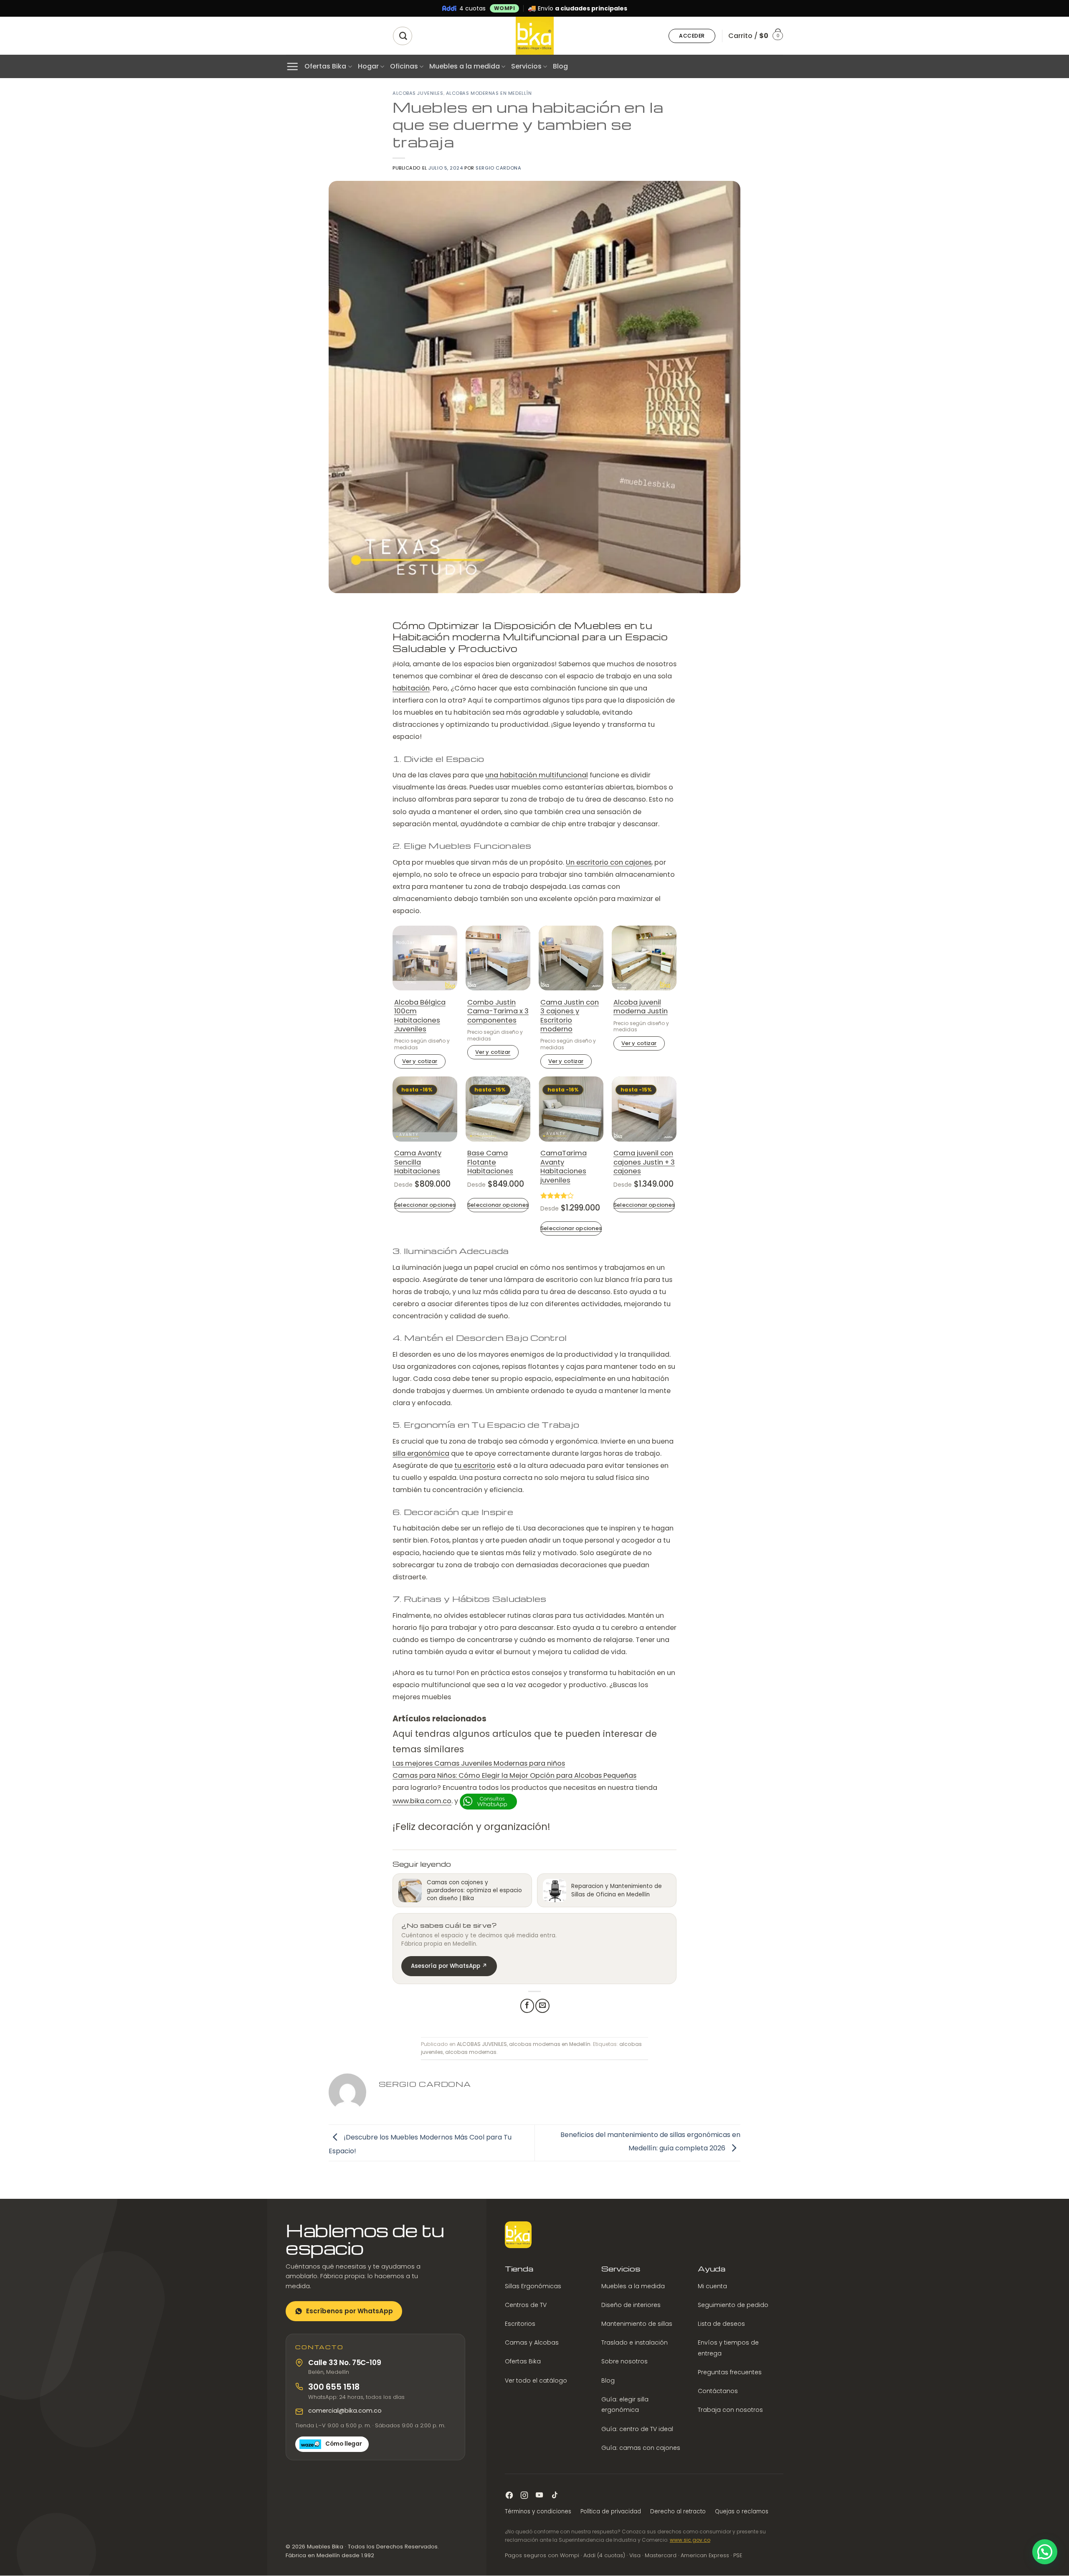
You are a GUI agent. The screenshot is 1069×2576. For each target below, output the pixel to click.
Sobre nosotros (624, 2362)
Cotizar (420, 1061)
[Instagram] (524, 2495)
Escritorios (520, 2324)
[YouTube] (539, 2495)
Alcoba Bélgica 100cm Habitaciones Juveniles (420, 1016)
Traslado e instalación (635, 2343)
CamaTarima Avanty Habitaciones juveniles (564, 1167)
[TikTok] (554, 2495)
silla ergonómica (421, 1453)
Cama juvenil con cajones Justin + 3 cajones (644, 1162)
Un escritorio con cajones (609, 862)
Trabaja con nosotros (730, 2410)
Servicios (526, 66)
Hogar (368, 66)
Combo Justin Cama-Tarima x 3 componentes (498, 1011)
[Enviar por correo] (542, 2006)
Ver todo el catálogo (536, 2381)
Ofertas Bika (325, 66)
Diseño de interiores (631, 2305)
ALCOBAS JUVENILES (418, 93)
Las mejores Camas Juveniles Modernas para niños (479, 1763)
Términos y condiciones (538, 2511)
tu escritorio (475, 1466)
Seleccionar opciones (425, 1205)
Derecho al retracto (678, 2511)
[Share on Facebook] (527, 2006)
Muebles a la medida (465, 66)
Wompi (505, 8)
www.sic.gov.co (690, 2540)
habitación (411, 688)
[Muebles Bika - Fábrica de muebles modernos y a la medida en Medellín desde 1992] (534, 36)
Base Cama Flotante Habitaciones (490, 1162)
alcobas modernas (471, 2052)
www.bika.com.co (422, 1801)
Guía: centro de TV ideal (637, 2429)
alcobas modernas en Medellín (489, 93)
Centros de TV (526, 2305)
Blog (560, 66)
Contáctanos (718, 2391)
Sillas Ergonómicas (533, 2286)
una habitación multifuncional (537, 775)
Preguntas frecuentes (730, 2372)
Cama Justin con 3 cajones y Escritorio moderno (570, 1016)
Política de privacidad (611, 2511)
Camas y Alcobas (532, 2343)
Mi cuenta (712, 2286)
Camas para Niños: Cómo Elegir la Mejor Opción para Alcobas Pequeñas (514, 1775)
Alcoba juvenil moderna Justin (641, 1007)
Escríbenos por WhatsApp (350, 2311)
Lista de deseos (721, 2324)
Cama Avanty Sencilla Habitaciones (418, 1162)
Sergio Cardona (498, 168)
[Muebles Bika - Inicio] (518, 2235)
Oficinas (404, 66)
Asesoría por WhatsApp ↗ (449, 1966)
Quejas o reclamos (742, 2511)
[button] (692, 36)
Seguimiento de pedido (733, 2305)
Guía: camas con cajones (641, 2448)
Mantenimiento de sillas (637, 2324)
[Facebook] (509, 2495)
